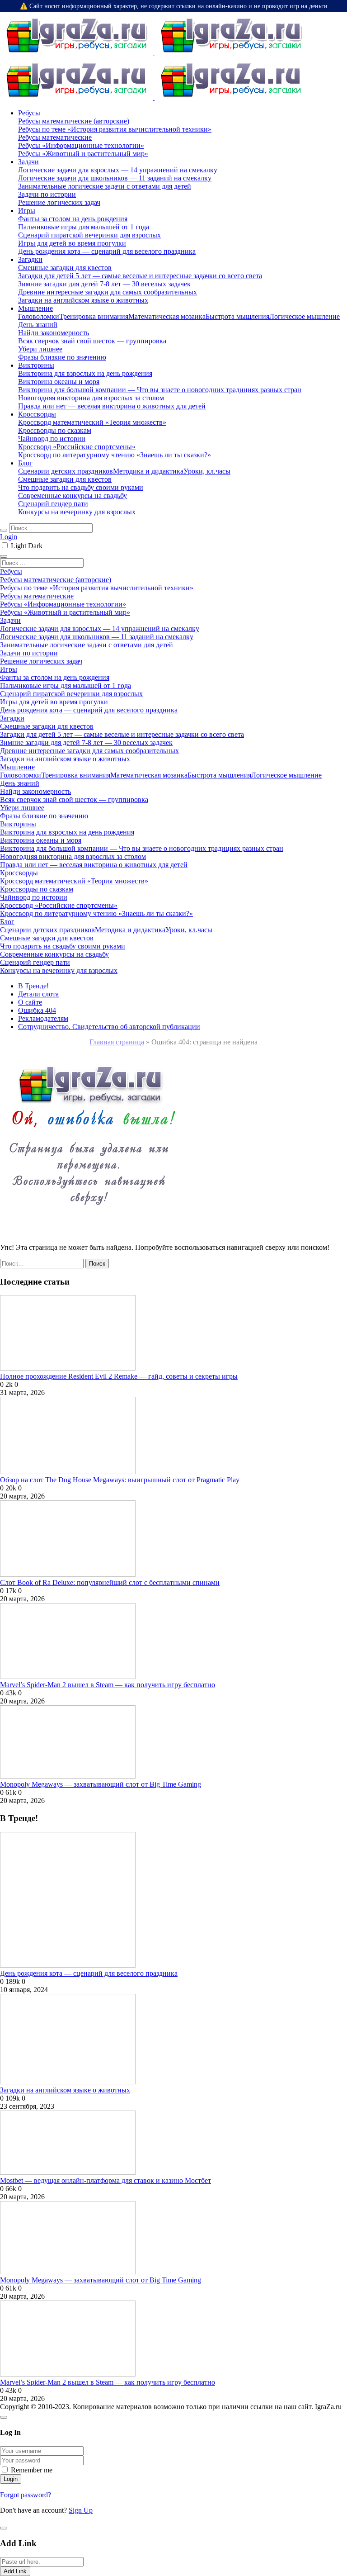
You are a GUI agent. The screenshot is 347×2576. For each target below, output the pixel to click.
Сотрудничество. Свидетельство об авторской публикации (109, 1027)
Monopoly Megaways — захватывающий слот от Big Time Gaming (101, 1784)
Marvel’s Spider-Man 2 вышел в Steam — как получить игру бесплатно (108, 1685)
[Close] (4, 2417)
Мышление (35, 308)
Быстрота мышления (237, 316)
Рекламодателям (43, 1018)
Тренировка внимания (94, 316)
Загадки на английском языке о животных (65, 2090)
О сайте (30, 1002)
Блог (25, 463)
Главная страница (117, 1042)
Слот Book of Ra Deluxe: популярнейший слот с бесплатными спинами (110, 1582)
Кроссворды (37, 414)
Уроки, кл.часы (207, 471)
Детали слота (38, 994)
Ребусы (29, 113)
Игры (27, 211)
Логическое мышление (305, 316)
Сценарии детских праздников (66, 471)
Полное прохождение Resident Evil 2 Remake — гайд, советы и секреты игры (119, 1376)
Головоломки (39, 316)
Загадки (30, 259)
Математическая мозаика (167, 316)
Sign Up (81, 2510)
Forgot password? (26, 2495)
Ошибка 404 (37, 1010)
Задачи (28, 162)
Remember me (32, 2470)
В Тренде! (33, 986)
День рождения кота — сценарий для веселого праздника (89, 1973)
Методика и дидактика (148, 471)
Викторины (36, 365)
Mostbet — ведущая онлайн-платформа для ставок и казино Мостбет (106, 2180)
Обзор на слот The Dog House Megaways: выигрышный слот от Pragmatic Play (120, 1480)
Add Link (15, 2571)
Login (9, 537)
